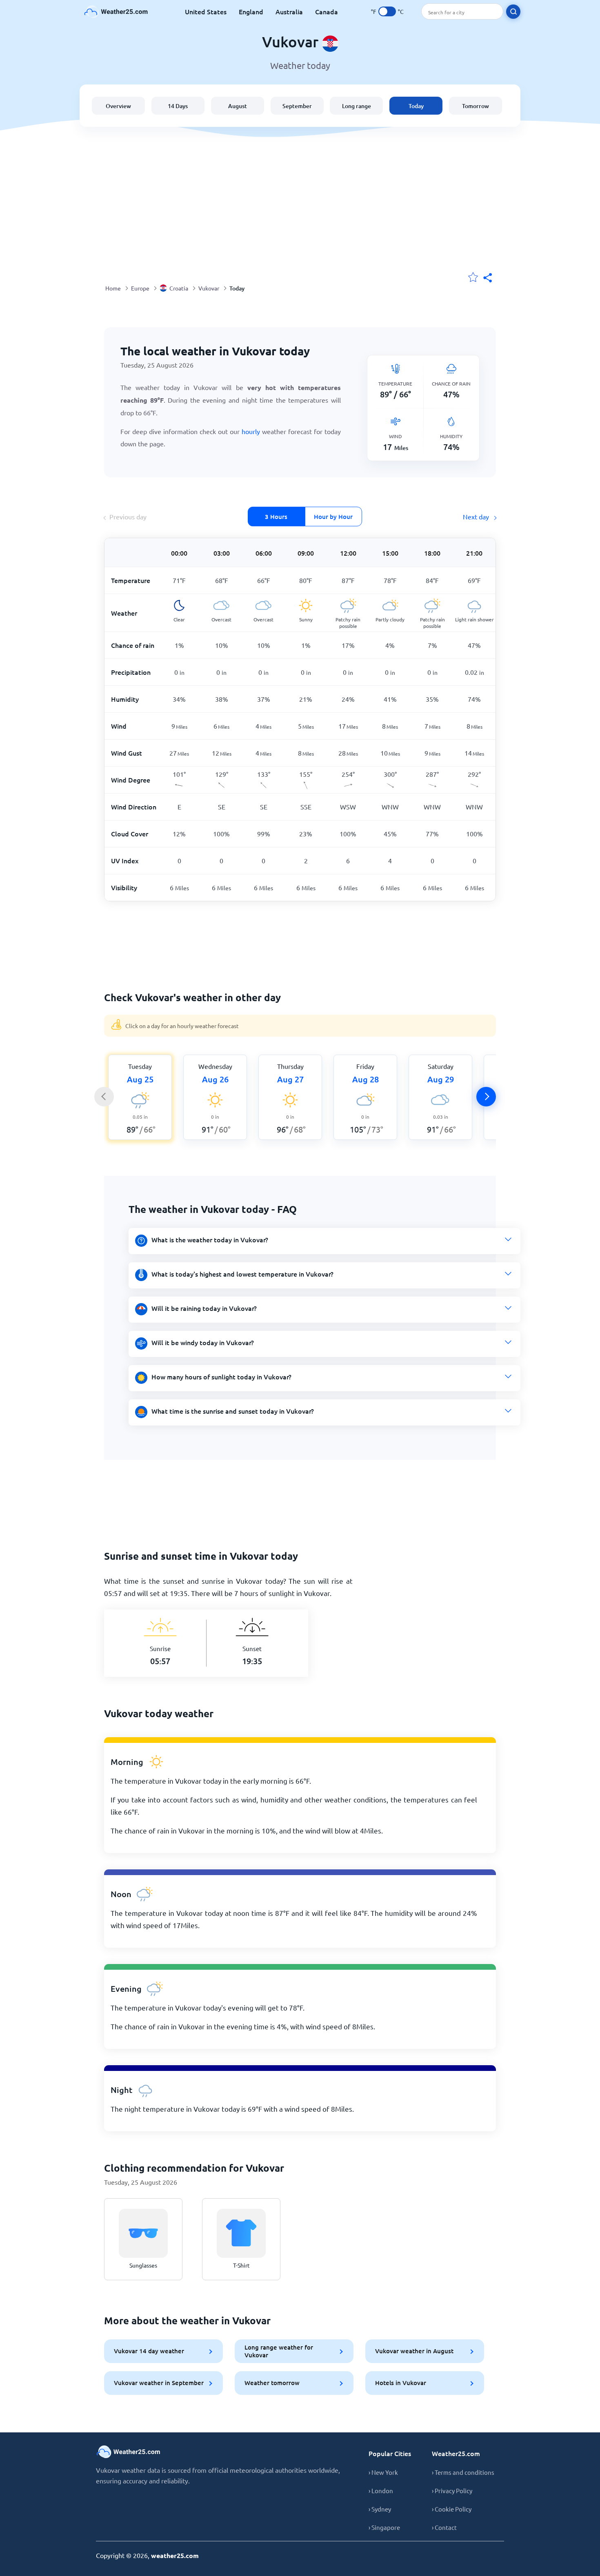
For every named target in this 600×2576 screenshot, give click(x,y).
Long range (357, 106)
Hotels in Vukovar (401, 2383)
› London (381, 2491)
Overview (118, 106)
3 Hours (276, 517)
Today (416, 106)
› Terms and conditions (463, 2472)
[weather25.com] (116, 12)
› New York (383, 2472)
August (238, 106)
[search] (513, 12)
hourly (252, 431)
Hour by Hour (333, 517)
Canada (327, 11)
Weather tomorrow (272, 2383)
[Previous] (104, 1097)
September (297, 106)
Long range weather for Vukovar (279, 2351)
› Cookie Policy (452, 2509)
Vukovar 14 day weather (149, 2351)
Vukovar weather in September (159, 2383)
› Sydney (380, 2509)
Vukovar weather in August (414, 2351)
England (251, 11)
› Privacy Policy (452, 2491)
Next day (477, 517)
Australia (289, 11)
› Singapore (384, 2527)
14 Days (178, 106)
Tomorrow (476, 106)
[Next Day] (486, 1097)
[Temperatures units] (387, 11)
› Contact (444, 2527)
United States (206, 11)
